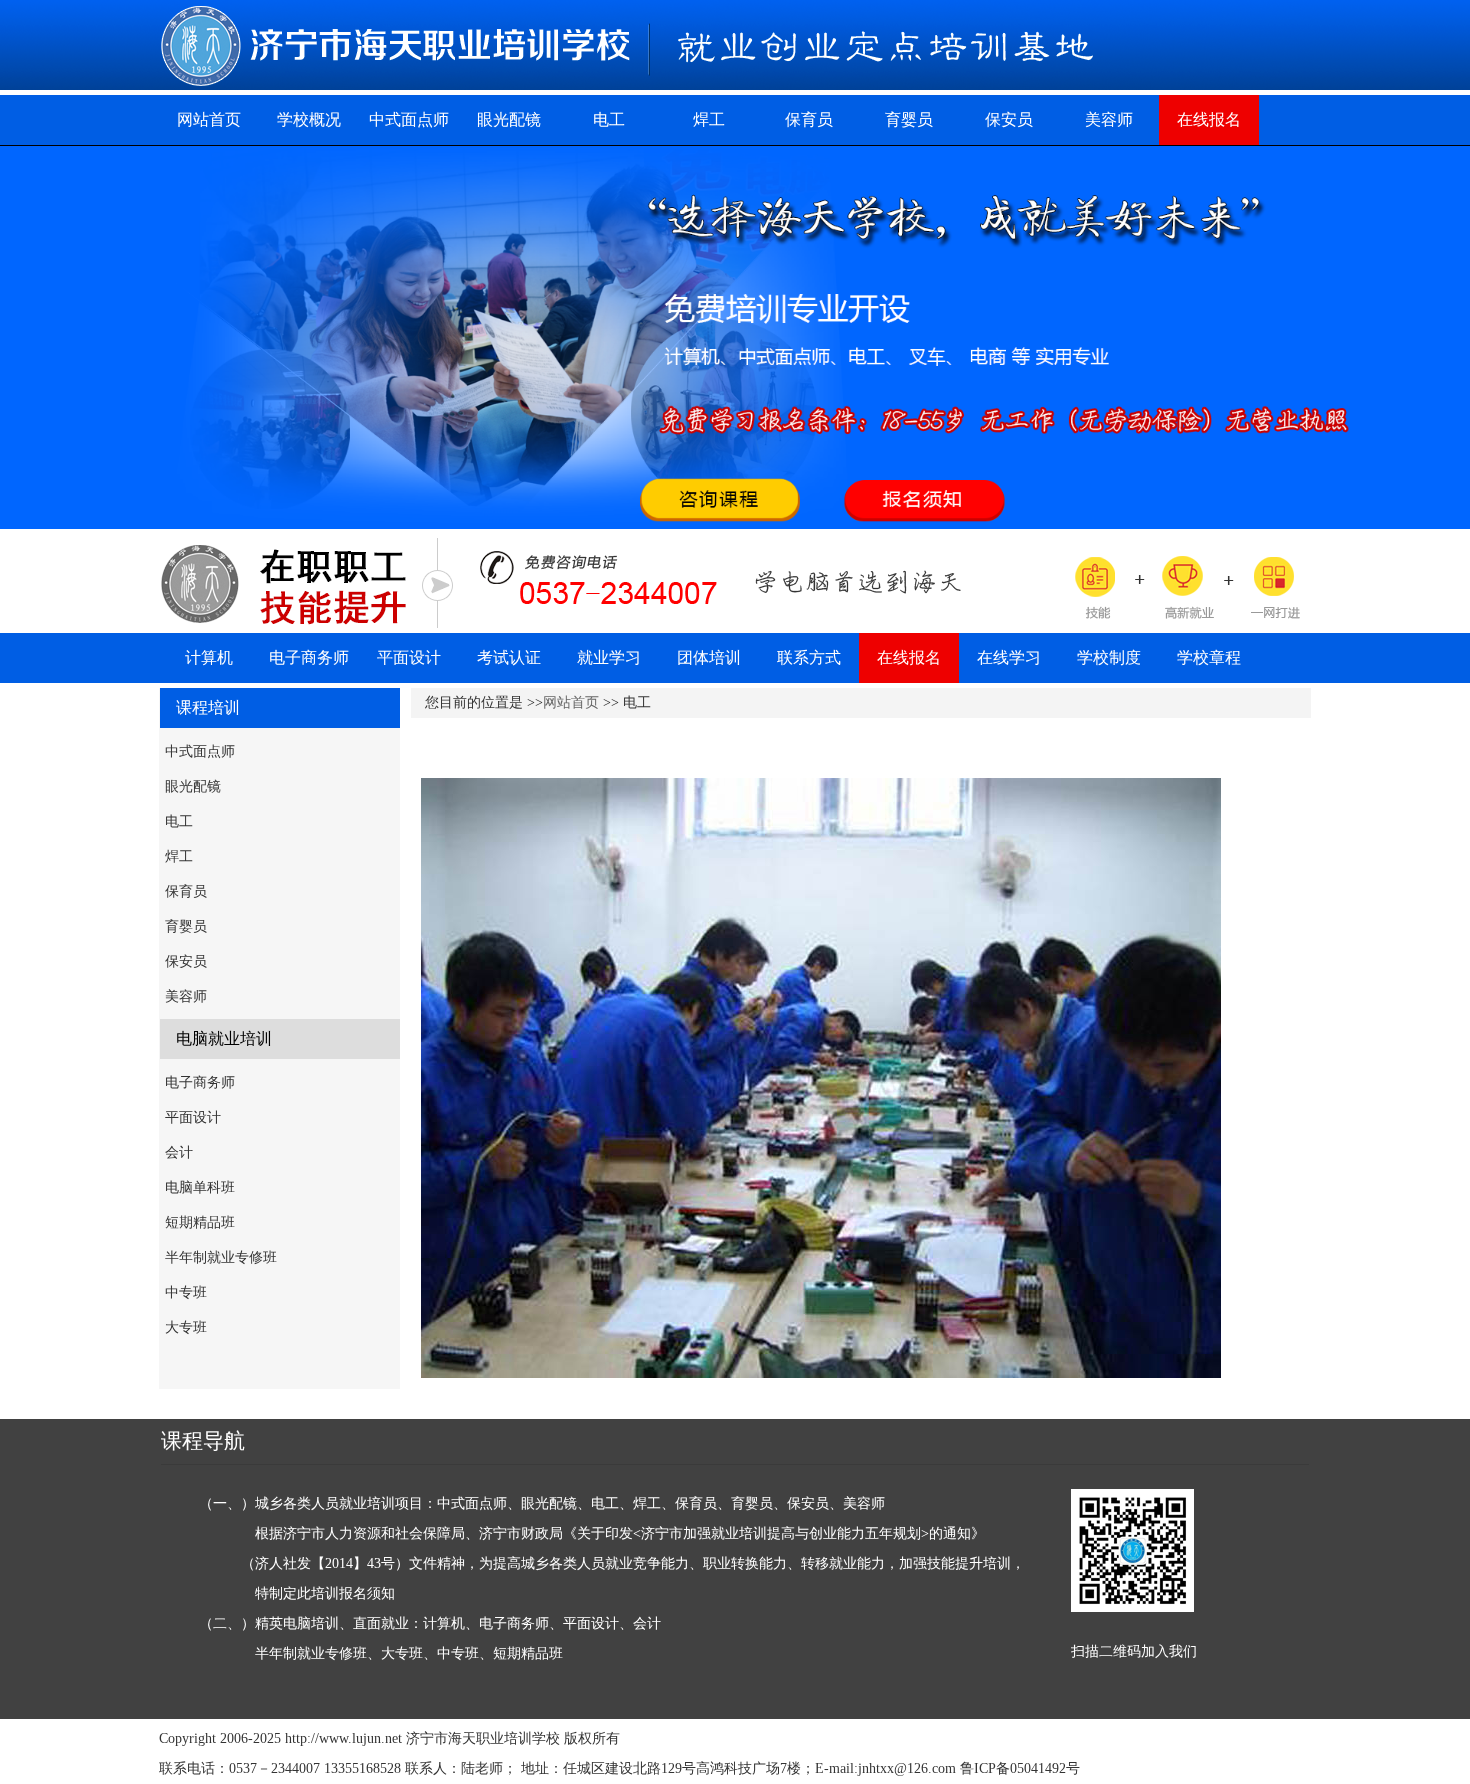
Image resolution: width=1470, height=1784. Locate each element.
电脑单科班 (200, 1187)
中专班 (186, 1292)
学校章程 (1209, 657)
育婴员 (909, 119)
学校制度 (1109, 657)
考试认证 (509, 657)
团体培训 (709, 657)
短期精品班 (200, 1222)
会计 (179, 1152)
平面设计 (409, 657)
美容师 (1109, 119)
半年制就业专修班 (221, 1257)
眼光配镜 (509, 119)
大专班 (186, 1327)
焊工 (709, 119)
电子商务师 (309, 657)
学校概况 (309, 119)
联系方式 (809, 657)
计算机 (209, 657)
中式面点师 (409, 119)
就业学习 (609, 657)
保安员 (1009, 119)
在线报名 (1209, 119)
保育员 (809, 119)
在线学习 (1009, 657)
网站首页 (209, 119)
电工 (609, 119)
